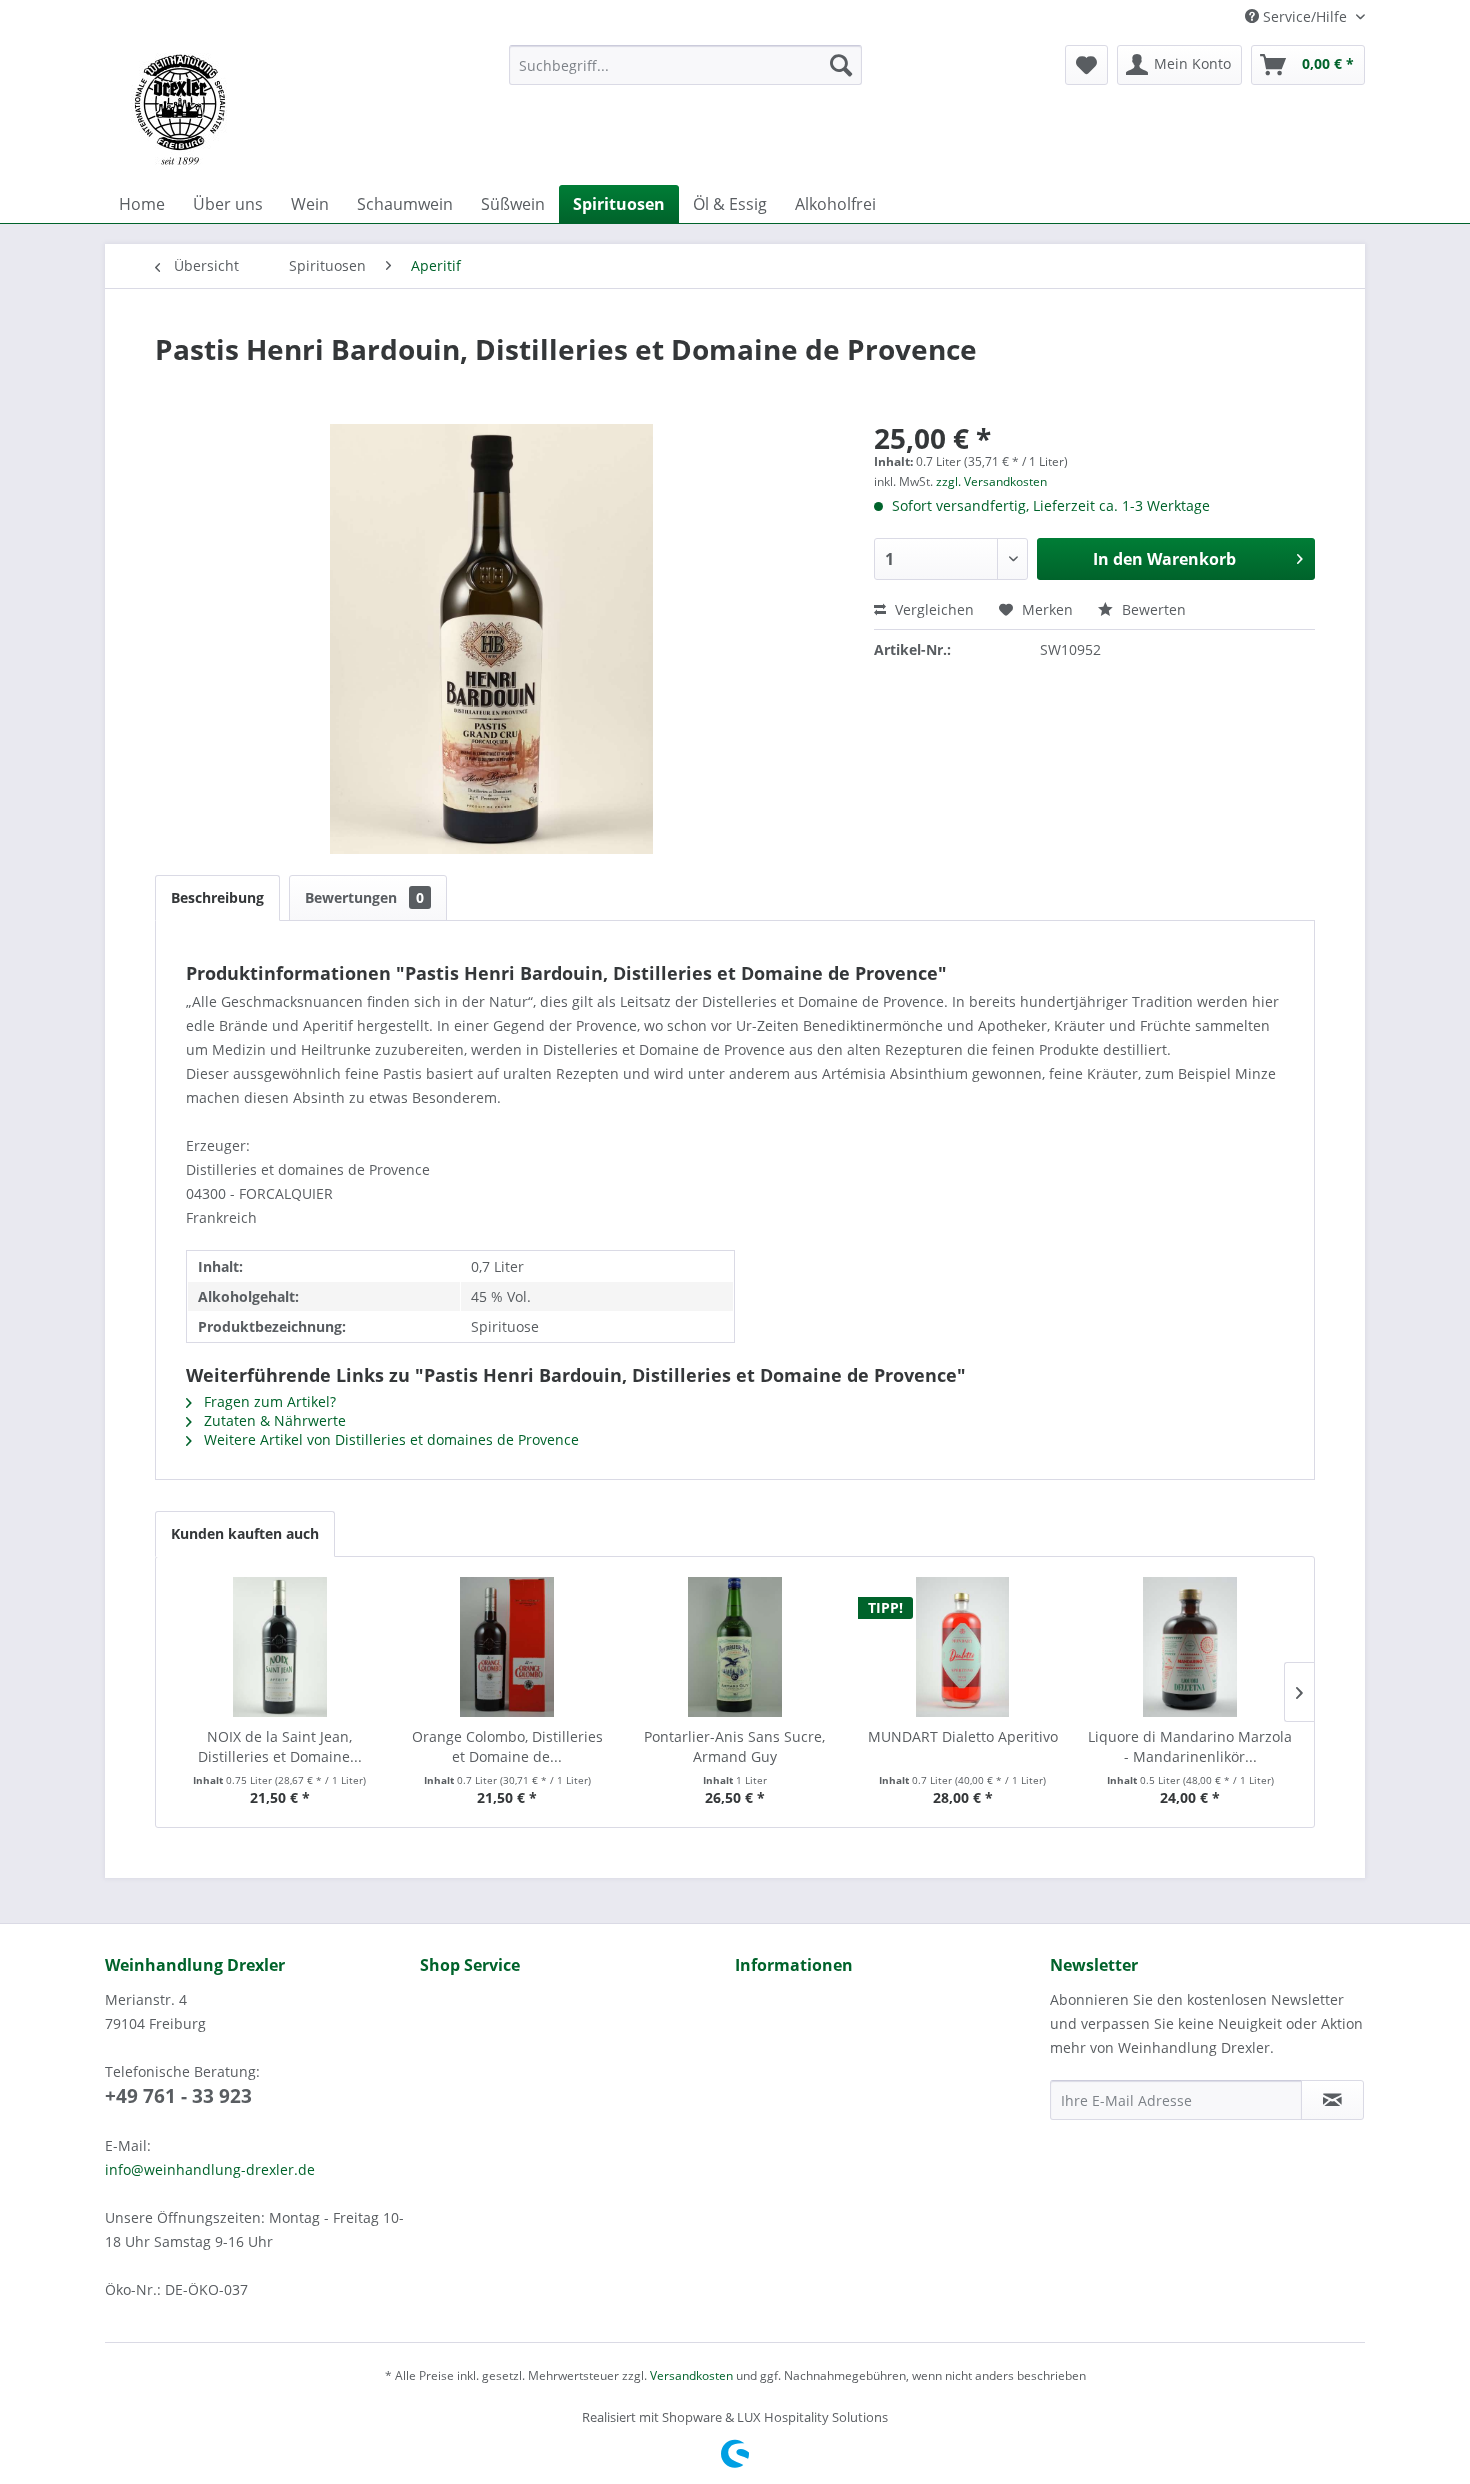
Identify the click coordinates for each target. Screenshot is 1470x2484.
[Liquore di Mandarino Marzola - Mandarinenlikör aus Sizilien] (1190, 1647)
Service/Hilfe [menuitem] (1305, 16)
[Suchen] (841, 65)
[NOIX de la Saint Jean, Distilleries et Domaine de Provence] (280, 1647)
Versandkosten (691, 2375)
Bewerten (1152, 609)
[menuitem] (685, 65)
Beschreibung (217, 897)
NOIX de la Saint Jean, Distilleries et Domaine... (280, 1746)
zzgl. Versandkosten (991, 481)
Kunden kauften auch (245, 1533)
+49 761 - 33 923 (178, 2096)
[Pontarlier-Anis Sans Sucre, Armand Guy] (735, 1647)
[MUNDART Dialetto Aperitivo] (963, 1647)
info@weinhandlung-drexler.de (210, 2169)
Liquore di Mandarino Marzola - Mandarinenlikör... (1190, 1746)
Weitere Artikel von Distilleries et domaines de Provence (389, 1439)
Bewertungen (364, 897)
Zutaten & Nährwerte (273, 1420)
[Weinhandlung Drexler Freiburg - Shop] (299, 110)
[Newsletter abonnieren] (1332, 2100)
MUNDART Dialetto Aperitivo (963, 1736)
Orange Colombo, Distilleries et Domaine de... (507, 1746)
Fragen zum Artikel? (268, 1401)
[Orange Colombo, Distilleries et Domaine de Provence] (508, 1647)
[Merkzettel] (1086, 65)
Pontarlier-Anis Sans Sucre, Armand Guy (734, 1746)
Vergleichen (932, 609)
